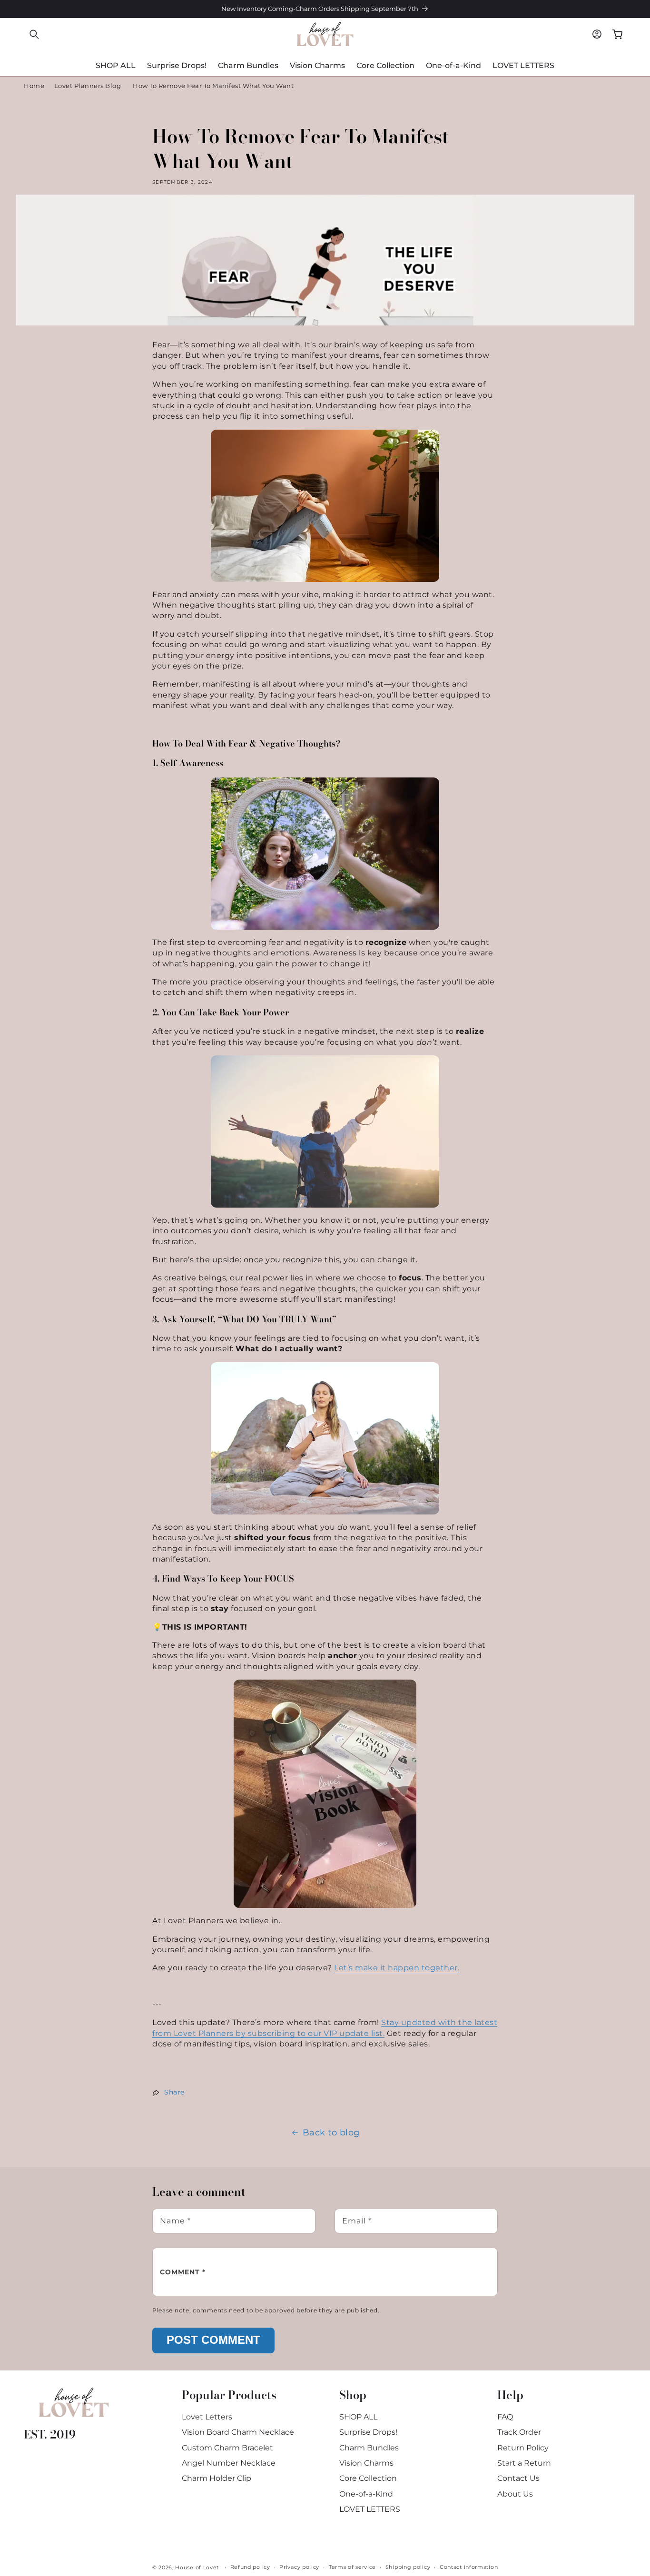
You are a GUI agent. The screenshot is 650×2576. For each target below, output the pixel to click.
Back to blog (331, 2133)
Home (34, 86)
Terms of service (352, 2567)
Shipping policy (408, 2567)
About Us (515, 2494)
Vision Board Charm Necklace (238, 2432)
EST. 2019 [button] (50, 2434)
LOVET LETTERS (370, 2509)
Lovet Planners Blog (88, 86)
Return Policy (523, 2448)
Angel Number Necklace (229, 2463)
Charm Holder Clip (217, 2478)
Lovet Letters (207, 2417)
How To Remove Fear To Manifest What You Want (213, 86)
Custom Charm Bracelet (227, 2448)
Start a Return (524, 2463)
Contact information (469, 2567)
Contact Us (518, 2478)
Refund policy (250, 2567)
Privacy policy (299, 2567)
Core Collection (368, 2478)
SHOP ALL (358, 2417)
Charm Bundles (369, 2448)
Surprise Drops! (368, 2432)
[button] (34, 34)
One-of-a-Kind (366, 2494)
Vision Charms (366, 2463)
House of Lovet (197, 2567)
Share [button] (174, 2092)
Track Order (519, 2432)
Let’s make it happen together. (397, 1968)
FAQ (505, 2417)
